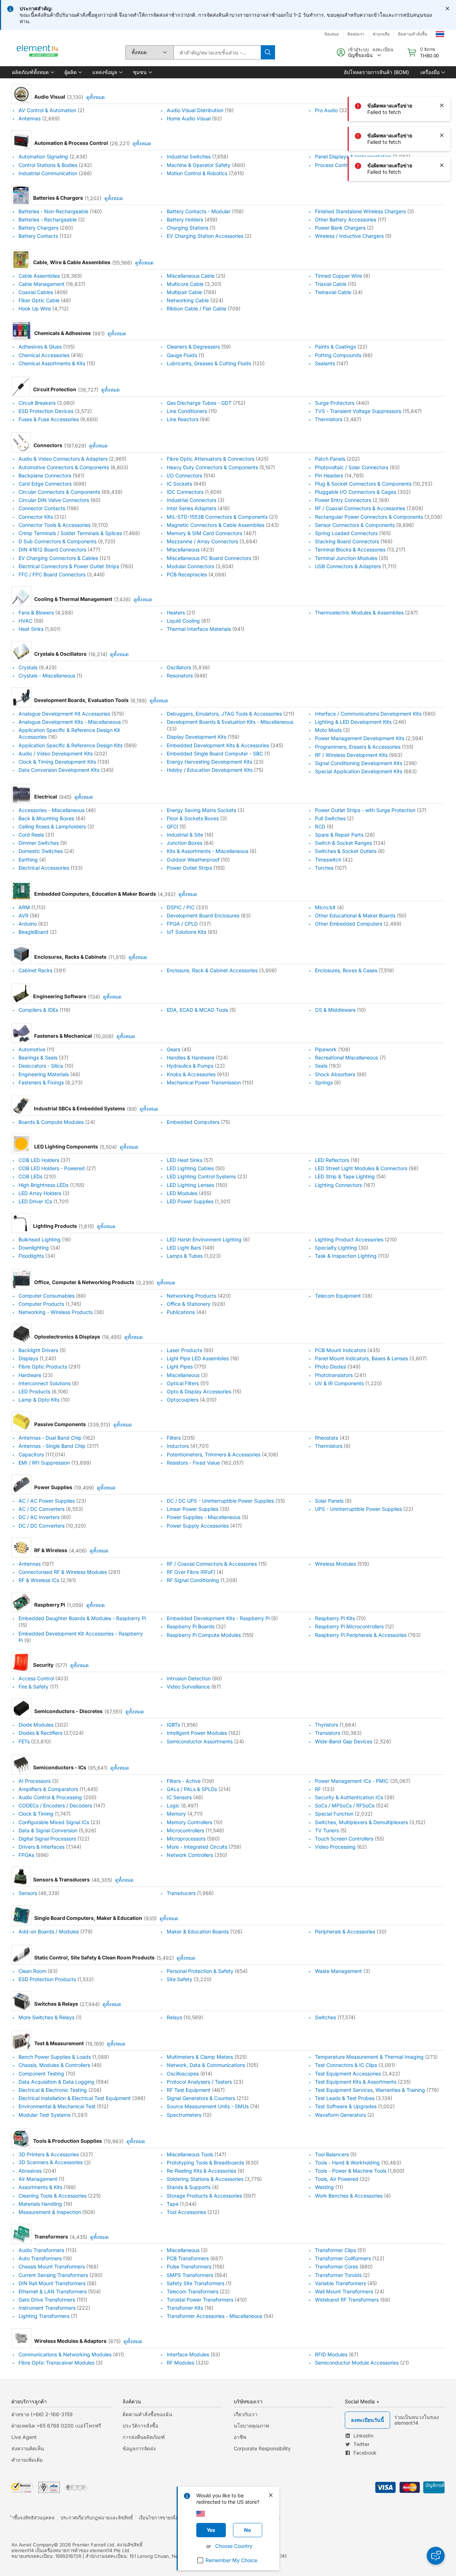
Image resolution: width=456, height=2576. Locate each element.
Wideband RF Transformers (347, 2300)
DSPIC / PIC (181, 907)
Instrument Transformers (47, 2308)
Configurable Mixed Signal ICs (54, 1822)
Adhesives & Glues (40, 347)
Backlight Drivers (38, 1350)
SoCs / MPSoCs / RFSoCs (345, 1805)
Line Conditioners (187, 411)
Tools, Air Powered (337, 2179)
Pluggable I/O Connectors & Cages (356, 492)
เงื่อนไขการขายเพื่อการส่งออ (168, 2518)
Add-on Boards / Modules (49, 1931)
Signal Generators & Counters (201, 2098)
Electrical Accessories (44, 868)
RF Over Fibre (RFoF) (191, 1572)
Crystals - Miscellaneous (47, 676)
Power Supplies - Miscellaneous (204, 1517)
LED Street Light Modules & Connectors (361, 1168)
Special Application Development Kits (359, 771)
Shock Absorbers (335, 1074)
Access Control (36, 1678)
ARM (24, 907)
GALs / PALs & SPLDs (192, 1789)
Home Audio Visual (189, 118)
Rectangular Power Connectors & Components (369, 517)
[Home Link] (38, 52)
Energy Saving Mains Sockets (201, 810)
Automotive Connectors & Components (64, 467)
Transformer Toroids (338, 2275)
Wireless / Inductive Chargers (349, 236)
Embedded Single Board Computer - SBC (215, 753)
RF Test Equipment (189, 2090)
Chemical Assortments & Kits (52, 363)
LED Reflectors (332, 1160)
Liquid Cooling (183, 621)
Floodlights (31, 1256)
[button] (33, 72)
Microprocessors (186, 1839)
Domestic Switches (41, 851)
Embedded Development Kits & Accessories (218, 745)
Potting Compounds (338, 355)
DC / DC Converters (42, 1526)
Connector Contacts (42, 509)
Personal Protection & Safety (200, 1971)
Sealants (325, 363)
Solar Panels (329, 1501)
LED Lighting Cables (190, 1168)
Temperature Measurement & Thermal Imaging (369, 2057)
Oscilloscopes (183, 2074)
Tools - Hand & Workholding (347, 2163)
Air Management (38, 2179)
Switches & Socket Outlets (346, 851)
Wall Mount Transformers (344, 2291)
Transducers (181, 1893)
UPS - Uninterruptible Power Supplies (358, 1509)
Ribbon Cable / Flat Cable (196, 308)
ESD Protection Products (47, 1979)
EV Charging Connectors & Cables (58, 558)
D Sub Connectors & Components (58, 541)
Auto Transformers (40, 2258)
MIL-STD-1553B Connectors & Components (217, 517)
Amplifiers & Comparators (48, 1789)
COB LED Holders (39, 1160)
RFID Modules (331, 2354)
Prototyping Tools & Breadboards (205, 2163)
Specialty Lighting (336, 1248)
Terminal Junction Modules (346, 558)
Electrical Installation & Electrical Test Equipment (75, 2098)
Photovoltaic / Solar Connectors (352, 467)
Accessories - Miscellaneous (51, 810)
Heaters (176, 612)
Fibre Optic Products (43, 1367)
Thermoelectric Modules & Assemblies (359, 612)
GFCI (172, 826)
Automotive (32, 1049)
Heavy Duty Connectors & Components (212, 467)
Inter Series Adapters (191, 509)
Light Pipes (180, 1367)
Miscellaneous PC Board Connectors (209, 558)
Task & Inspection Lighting (346, 1256)
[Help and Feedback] (436, 2556)
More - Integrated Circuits (197, 1847)
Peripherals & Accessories (345, 1931)
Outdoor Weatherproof (193, 860)
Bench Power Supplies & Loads (55, 2057)
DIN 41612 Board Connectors (52, 550)
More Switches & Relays (46, 2017)
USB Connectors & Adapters (348, 566)
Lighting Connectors (338, 1185)
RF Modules (180, 2363)
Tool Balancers (332, 2154)
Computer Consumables (46, 1296)
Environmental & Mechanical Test (57, 2107)
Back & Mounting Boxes (46, 818)
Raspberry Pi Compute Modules (204, 1635)
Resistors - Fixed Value (193, 1463)
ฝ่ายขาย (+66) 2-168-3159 (42, 2414)
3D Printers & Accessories (49, 2154)
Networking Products (191, 1296)
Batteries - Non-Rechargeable (53, 211)
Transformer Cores (336, 2267)
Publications (181, 1312)
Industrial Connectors (191, 500)
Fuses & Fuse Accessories (49, 419)
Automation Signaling (43, 157)
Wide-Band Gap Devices (344, 1741)
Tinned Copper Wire (338, 276)
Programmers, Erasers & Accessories (358, 747)
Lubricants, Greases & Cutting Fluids (209, 363)
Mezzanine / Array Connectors (202, 541)
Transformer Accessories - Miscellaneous (214, 2316)
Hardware (30, 1375)
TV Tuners (327, 1830)
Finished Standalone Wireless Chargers (360, 211)
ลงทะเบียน (383, 49)
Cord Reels (31, 835)
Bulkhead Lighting (40, 1239)
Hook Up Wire (35, 308)
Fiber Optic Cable (39, 300)
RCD (320, 826)
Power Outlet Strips (189, 868)
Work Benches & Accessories (349, 2196)
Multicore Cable (185, 284)
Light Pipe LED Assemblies (198, 1358)
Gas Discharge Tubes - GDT (199, 403)
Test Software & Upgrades (346, 2107)
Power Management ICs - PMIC (352, 1781)
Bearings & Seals (38, 1057)
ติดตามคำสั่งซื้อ (413, 34)
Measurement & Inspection (50, 2212)
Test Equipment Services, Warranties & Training (370, 2090)
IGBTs (173, 1725)
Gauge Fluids (182, 355)
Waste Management (338, 1971)
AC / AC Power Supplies (47, 1501)
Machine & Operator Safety (199, 165)
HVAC (25, 621)
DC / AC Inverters (39, 1517)
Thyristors (327, 1725)
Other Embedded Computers (349, 924)
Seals (321, 1066)
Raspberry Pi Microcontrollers (349, 1627)
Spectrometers (184, 2115)
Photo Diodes (330, 1367)
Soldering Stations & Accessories (205, 2179)
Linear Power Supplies (193, 1509)
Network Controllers (190, 1855)
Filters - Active (184, 1781)
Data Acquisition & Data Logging (56, 2082)
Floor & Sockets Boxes (193, 818)
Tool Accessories (186, 2212)
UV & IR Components (339, 1383)
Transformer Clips (335, 2250)
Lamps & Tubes (185, 1256)
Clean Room (32, 1971)
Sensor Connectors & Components (355, 525)
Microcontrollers (185, 1830)
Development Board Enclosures (203, 915)
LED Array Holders (40, 1193)
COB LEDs (30, 1177)
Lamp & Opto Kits (39, 1400)
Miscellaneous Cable (191, 276)
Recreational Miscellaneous (346, 1057)
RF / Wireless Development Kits (351, 755)
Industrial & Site (185, 835)
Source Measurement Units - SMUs (208, 2107)
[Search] (268, 52)
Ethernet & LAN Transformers (53, 2291)
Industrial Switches (189, 157)
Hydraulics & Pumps (190, 1066)
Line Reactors (183, 419)
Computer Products (41, 1304)
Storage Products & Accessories (204, 2196)
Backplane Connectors (45, 475)
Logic (173, 1805)
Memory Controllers (190, 1822)
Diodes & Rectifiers (40, 1733)
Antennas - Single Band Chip (52, 1446)
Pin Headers (329, 475)
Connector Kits (36, 517)
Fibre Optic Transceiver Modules (56, 2363)
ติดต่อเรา (356, 34)
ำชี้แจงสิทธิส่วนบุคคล (33, 2518)
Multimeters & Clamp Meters (200, 2057)
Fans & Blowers (36, 612)
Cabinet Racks (35, 970)
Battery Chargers (38, 228)
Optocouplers (183, 1400)
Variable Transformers (340, 2283)
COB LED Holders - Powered (52, 1168)
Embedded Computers (193, 1122)
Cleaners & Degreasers (193, 347)
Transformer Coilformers (343, 2258)
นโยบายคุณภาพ (251, 2426)
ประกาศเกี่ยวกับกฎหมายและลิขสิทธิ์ (97, 2518)
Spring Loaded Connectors (346, 533)
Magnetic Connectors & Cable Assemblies (216, 525)
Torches (324, 868)
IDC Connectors (185, 492)
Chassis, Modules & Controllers (54, 2065)
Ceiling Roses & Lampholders (52, 826)
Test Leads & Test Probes (345, 2098)
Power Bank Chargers (340, 228)
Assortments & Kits (40, 2187)
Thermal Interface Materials (199, 629)
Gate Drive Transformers (47, 2300)
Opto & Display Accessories (199, 1391)
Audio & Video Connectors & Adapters (63, 459)
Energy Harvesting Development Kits (209, 762)
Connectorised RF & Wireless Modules (63, 1572)
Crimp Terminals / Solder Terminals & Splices (70, 533)
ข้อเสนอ (331, 34)
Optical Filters (183, 1383)
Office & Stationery (189, 1304)
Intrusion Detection (189, 1678)
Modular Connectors (190, 566)
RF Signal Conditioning (193, 1580)
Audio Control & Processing (50, 1797)
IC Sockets (179, 484)
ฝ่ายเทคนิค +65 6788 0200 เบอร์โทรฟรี (56, 2426)
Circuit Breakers (37, 403)
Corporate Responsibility (262, 2448)
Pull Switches (330, 818)
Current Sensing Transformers (53, 2275)
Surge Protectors (335, 403)
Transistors (328, 1733)
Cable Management (42, 284)
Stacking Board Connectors (347, 541)
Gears (173, 1049)
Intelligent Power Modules (197, 1733)
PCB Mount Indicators (340, 1350)
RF (318, 1789)
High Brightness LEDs (43, 1185)
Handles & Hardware (191, 1057)
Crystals (28, 667)
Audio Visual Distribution (195, 110)
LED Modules (182, 1193)
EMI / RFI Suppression (44, 1463)
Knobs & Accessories (191, 1074)
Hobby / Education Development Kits (210, 770)
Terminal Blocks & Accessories (350, 550)
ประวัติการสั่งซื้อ (140, 2426)
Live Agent (24, 2437)
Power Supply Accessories (198, 1526)
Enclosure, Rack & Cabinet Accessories (212, 970)
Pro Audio (326, 110)
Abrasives (30, 2171)
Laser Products (184, 1350)
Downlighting (34, 1248)
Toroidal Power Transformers (200, 2300)
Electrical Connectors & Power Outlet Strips (69, 566)
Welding (324, 2187)
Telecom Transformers (193, 2291)
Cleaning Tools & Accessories (53, 2196)
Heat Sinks (31, 629)
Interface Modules (188, 2354)
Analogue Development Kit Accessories (64, 714)
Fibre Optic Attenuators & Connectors (211, 459)
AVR (24, 915)
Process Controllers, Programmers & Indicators (369, 165)
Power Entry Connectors (343, 500)
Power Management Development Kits (360, 739)
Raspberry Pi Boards (191, 1627)
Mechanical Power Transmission (204, 1082)
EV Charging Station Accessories (205, 236)
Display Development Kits (196, 737)
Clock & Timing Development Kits (57, 762)
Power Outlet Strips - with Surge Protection (365, 810)
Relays (174, 2017)
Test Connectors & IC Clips (346, 2065)
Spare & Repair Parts (339, 835)
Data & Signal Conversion (48, 1830)
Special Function (334, 1814)
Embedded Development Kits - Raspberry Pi (218, 1618)
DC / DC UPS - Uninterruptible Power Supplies (220, 1501)
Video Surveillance (188, 1687)
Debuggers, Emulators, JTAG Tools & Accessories (224, 714)
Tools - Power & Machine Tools (351, 2171)
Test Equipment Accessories (348, 2074)
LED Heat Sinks (185, 1160)
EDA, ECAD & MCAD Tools (197, 1010)
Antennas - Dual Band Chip (50, 1438)
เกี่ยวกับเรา (246, 2414)
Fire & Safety (33, 1687)
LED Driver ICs (35, 1201)
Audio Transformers (41, 2250)
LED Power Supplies (190, 1201)
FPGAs (26, 1855)
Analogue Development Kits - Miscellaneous (70, 722)
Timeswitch (328, 860)
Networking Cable (188, 300)
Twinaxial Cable (333, 292)
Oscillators (179, 667)
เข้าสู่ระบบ (358, 49)
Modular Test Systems (45, 2115)
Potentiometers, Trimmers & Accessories (214, 1454)
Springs (324, 1082)
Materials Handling (40, 2204)
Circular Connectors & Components (59, 492)
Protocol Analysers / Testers (199, 2082)
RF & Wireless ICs (39, 1580)
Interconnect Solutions (45, 1383)
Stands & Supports (189, 2187)
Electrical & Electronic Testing (53, 2090)
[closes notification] (447, 9)
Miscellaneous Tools (190, 2154)
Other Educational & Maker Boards (355, 915)
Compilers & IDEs (38, 1010)
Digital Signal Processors (47, 1839)
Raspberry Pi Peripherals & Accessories (361, 1635)
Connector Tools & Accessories (55, 525)
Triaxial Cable (331, 284)
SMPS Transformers (190, 2275)
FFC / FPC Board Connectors (52, 574)
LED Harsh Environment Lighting (204, 1239)
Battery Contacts (38, 236)
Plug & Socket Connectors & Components (363, 484)
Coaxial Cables (36, 292)
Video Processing (335, 1847)
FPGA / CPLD (182, 924)
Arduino (28, 924)
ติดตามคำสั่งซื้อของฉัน (147, 2414)
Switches (325, 2017)
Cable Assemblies (39, 276)
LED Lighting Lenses (190, 1185)
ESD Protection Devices (46, 411)
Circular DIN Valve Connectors (54, 500)
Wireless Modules (335, 1564)
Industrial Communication (48, 173)
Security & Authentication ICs (349, 1797)
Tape (173, 2204)
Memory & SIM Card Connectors (204, 533)
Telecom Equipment (338, 1296)
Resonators (180, 676)
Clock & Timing (36, 1814)
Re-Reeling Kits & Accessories (201, 2171)
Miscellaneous (183, 550)
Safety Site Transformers (196, 2283)
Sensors (28, 1893)
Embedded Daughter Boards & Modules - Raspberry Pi (82, 1618)
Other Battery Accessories (346, 219)
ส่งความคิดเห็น (28, 2448)
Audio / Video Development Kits (56, 753)
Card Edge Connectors (45, 484)
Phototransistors (334, 1375)
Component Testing (41, 2074)
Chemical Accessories (44, 355)
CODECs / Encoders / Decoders (55, 1805)
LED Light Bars (184, 1248)
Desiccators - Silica (41, 1066)
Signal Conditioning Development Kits (359, 763)
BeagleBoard (33, 932)
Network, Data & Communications (206, 2065)
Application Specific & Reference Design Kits (71, 745)
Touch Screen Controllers (344, 1839)
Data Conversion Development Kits (59, 770)
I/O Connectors (184, 475)
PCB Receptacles (187, 574)
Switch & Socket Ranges (343, 843)
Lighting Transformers (44, 2316)
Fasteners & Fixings (41, 1082)
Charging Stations (188, 228)
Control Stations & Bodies (48, 165)
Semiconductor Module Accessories (357, 2363)
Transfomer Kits (185, 2308)
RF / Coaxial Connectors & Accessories (360, 509)
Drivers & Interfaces (42, 1847)
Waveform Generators (340, 2115)
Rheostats (327, 1438)
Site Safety (180, 1979)
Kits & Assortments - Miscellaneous (208, 851)
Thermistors (329, 419)
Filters (174, 1438)
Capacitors (31, 1454)
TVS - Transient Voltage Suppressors (358, 411)
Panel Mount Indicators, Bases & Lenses (361, 1358)
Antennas (30, 118)
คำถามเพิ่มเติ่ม (27, 2460)
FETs (24, 1741)
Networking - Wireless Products (56, 1312)
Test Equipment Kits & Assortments (356, 2082)
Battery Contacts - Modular (199, 211)
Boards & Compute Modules (51, 1122)
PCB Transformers (188, 2258)
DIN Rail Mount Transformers (52, 2283)
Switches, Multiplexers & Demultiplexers (361, 1822)
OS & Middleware (335, 1010)
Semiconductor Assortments (200, 1741)
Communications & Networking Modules (65, 2354)
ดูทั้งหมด (95, 97)
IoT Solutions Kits (186, 932)
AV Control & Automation (47, 110)
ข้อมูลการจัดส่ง (139, 2448)
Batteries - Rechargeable (48, 219)
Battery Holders (185, 219)
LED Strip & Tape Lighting (345, 1177)
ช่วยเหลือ (381, 34)
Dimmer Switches (39, 843)
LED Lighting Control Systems (201, 1177)
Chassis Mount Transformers (52, 2267)
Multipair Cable (184, 292)
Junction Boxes (185, 843)
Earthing (28, 860)
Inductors (178, 1446)
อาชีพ (240, 2437)
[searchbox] (217, 52)
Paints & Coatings (335, 347)
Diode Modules (36, 1725)
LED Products (34, 1391)
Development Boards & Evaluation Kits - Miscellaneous (230, 722)
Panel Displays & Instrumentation (353, 157)
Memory (176, 1814)
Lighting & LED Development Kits (353, 722)
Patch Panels (330, 459)
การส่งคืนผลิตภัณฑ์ (144, 2437)
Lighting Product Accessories (349, 1239)
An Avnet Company (33, 2545)
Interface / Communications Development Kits (368, 714)
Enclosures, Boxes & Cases (346, 970)
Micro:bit (325, 907)
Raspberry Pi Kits (335, 1618)
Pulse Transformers (189, 2267)
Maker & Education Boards (198, 1931)
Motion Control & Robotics (197, 173)
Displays (28, 1358)
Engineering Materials (44, 1074)
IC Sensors (179, 1797)
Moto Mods (328, 730)
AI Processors (35, 1781)
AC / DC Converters (42, 1509)
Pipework (326, 1049)
